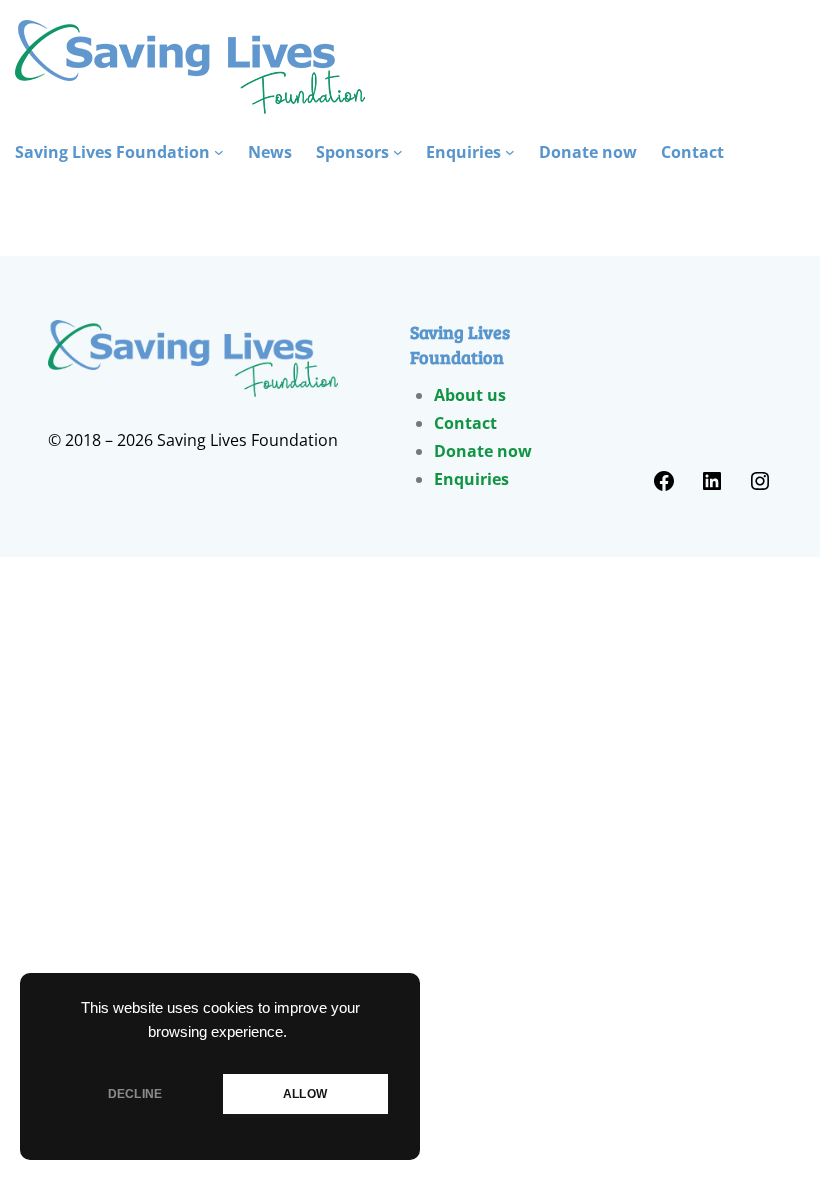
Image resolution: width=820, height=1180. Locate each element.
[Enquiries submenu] (510, 152)
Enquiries (471, 479)
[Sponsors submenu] (398, 152)
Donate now (483, 451)
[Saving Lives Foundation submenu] (219, 152)
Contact (465, 423)
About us (470, 395)
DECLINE (135, 1094)
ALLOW (305, 1094)
